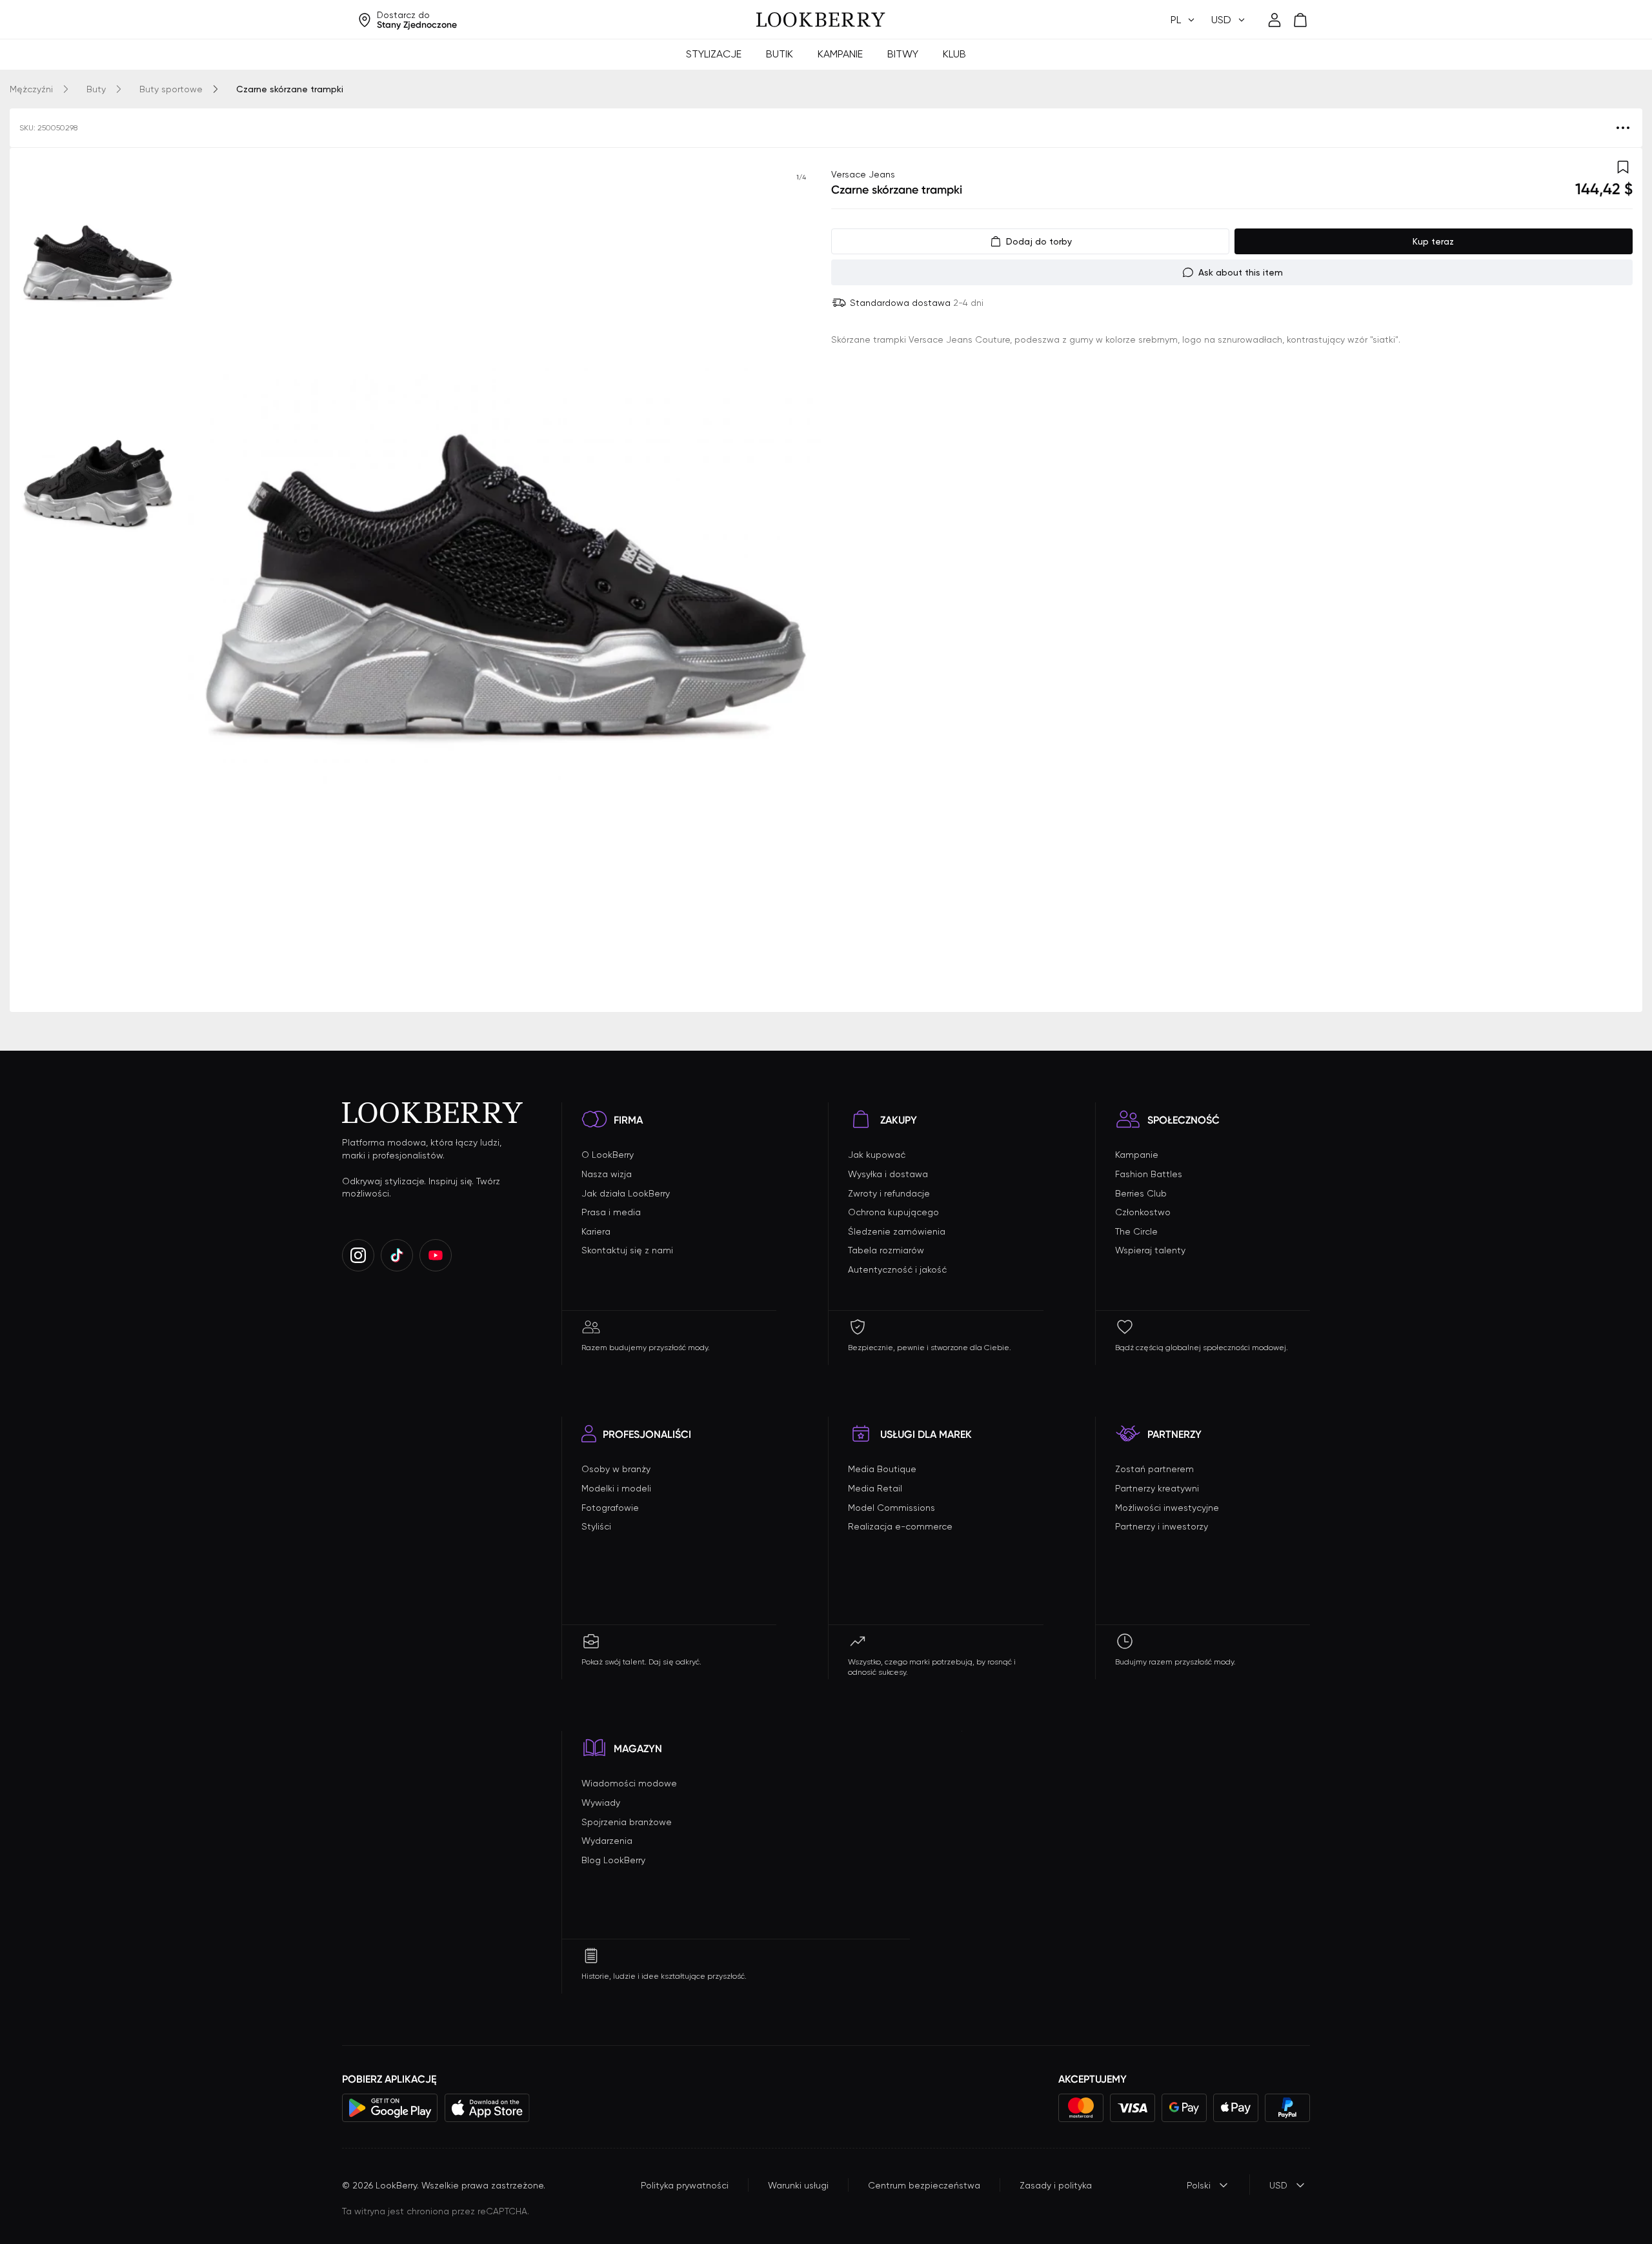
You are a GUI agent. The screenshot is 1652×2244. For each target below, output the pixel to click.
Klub (954, 54)
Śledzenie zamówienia (897, 1231)
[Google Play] (390, 2108)
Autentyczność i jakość (897, 1269)
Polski (1199, 2185)
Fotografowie (610, 1508)
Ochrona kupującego (893, 1212)
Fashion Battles (1149, 1174)
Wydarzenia (607, 1841)
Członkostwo (1143, 1212)
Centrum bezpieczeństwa (924, 2185)
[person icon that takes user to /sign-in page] (1274, 20)
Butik (780, 54)
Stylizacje (714, 54)
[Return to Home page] (821, 20)
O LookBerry (608, 1155)
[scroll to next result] (801, 580)
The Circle (1136, 1231)
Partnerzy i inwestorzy (1162, 1526)
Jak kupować (877, 1155)
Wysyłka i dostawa (888, 1174)
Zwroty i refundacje (889, 1193)
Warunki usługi (798, 2185)
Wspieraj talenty (1150, 1250)
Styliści (596, 1526)
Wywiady (601, 1803)
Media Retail (875, 1488)
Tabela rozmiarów (886, 1250)
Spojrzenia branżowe (627, 1822)
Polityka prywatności (685, 2185)
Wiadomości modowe (629, 1783)
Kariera (596, 1231)
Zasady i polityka (1056, 2185)
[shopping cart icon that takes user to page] (1300, 20)
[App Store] (487, 2108)
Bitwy (903, 54)
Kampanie (840, 54)
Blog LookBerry (613, 1860)
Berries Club (1141, 1193)
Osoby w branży (616, 1469)
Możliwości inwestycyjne (1167, 1508)
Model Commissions (891, 1508)
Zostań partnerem (1154, 1469)
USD (1278, 2185)
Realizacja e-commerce (900, 1526)
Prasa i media (611, 1212)
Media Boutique (882, 1469)
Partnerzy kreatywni (1157, 1488)
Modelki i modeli (616, 1488)
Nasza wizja (607, 1174)
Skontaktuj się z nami (627, 1250)
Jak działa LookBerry (626, 1193)
